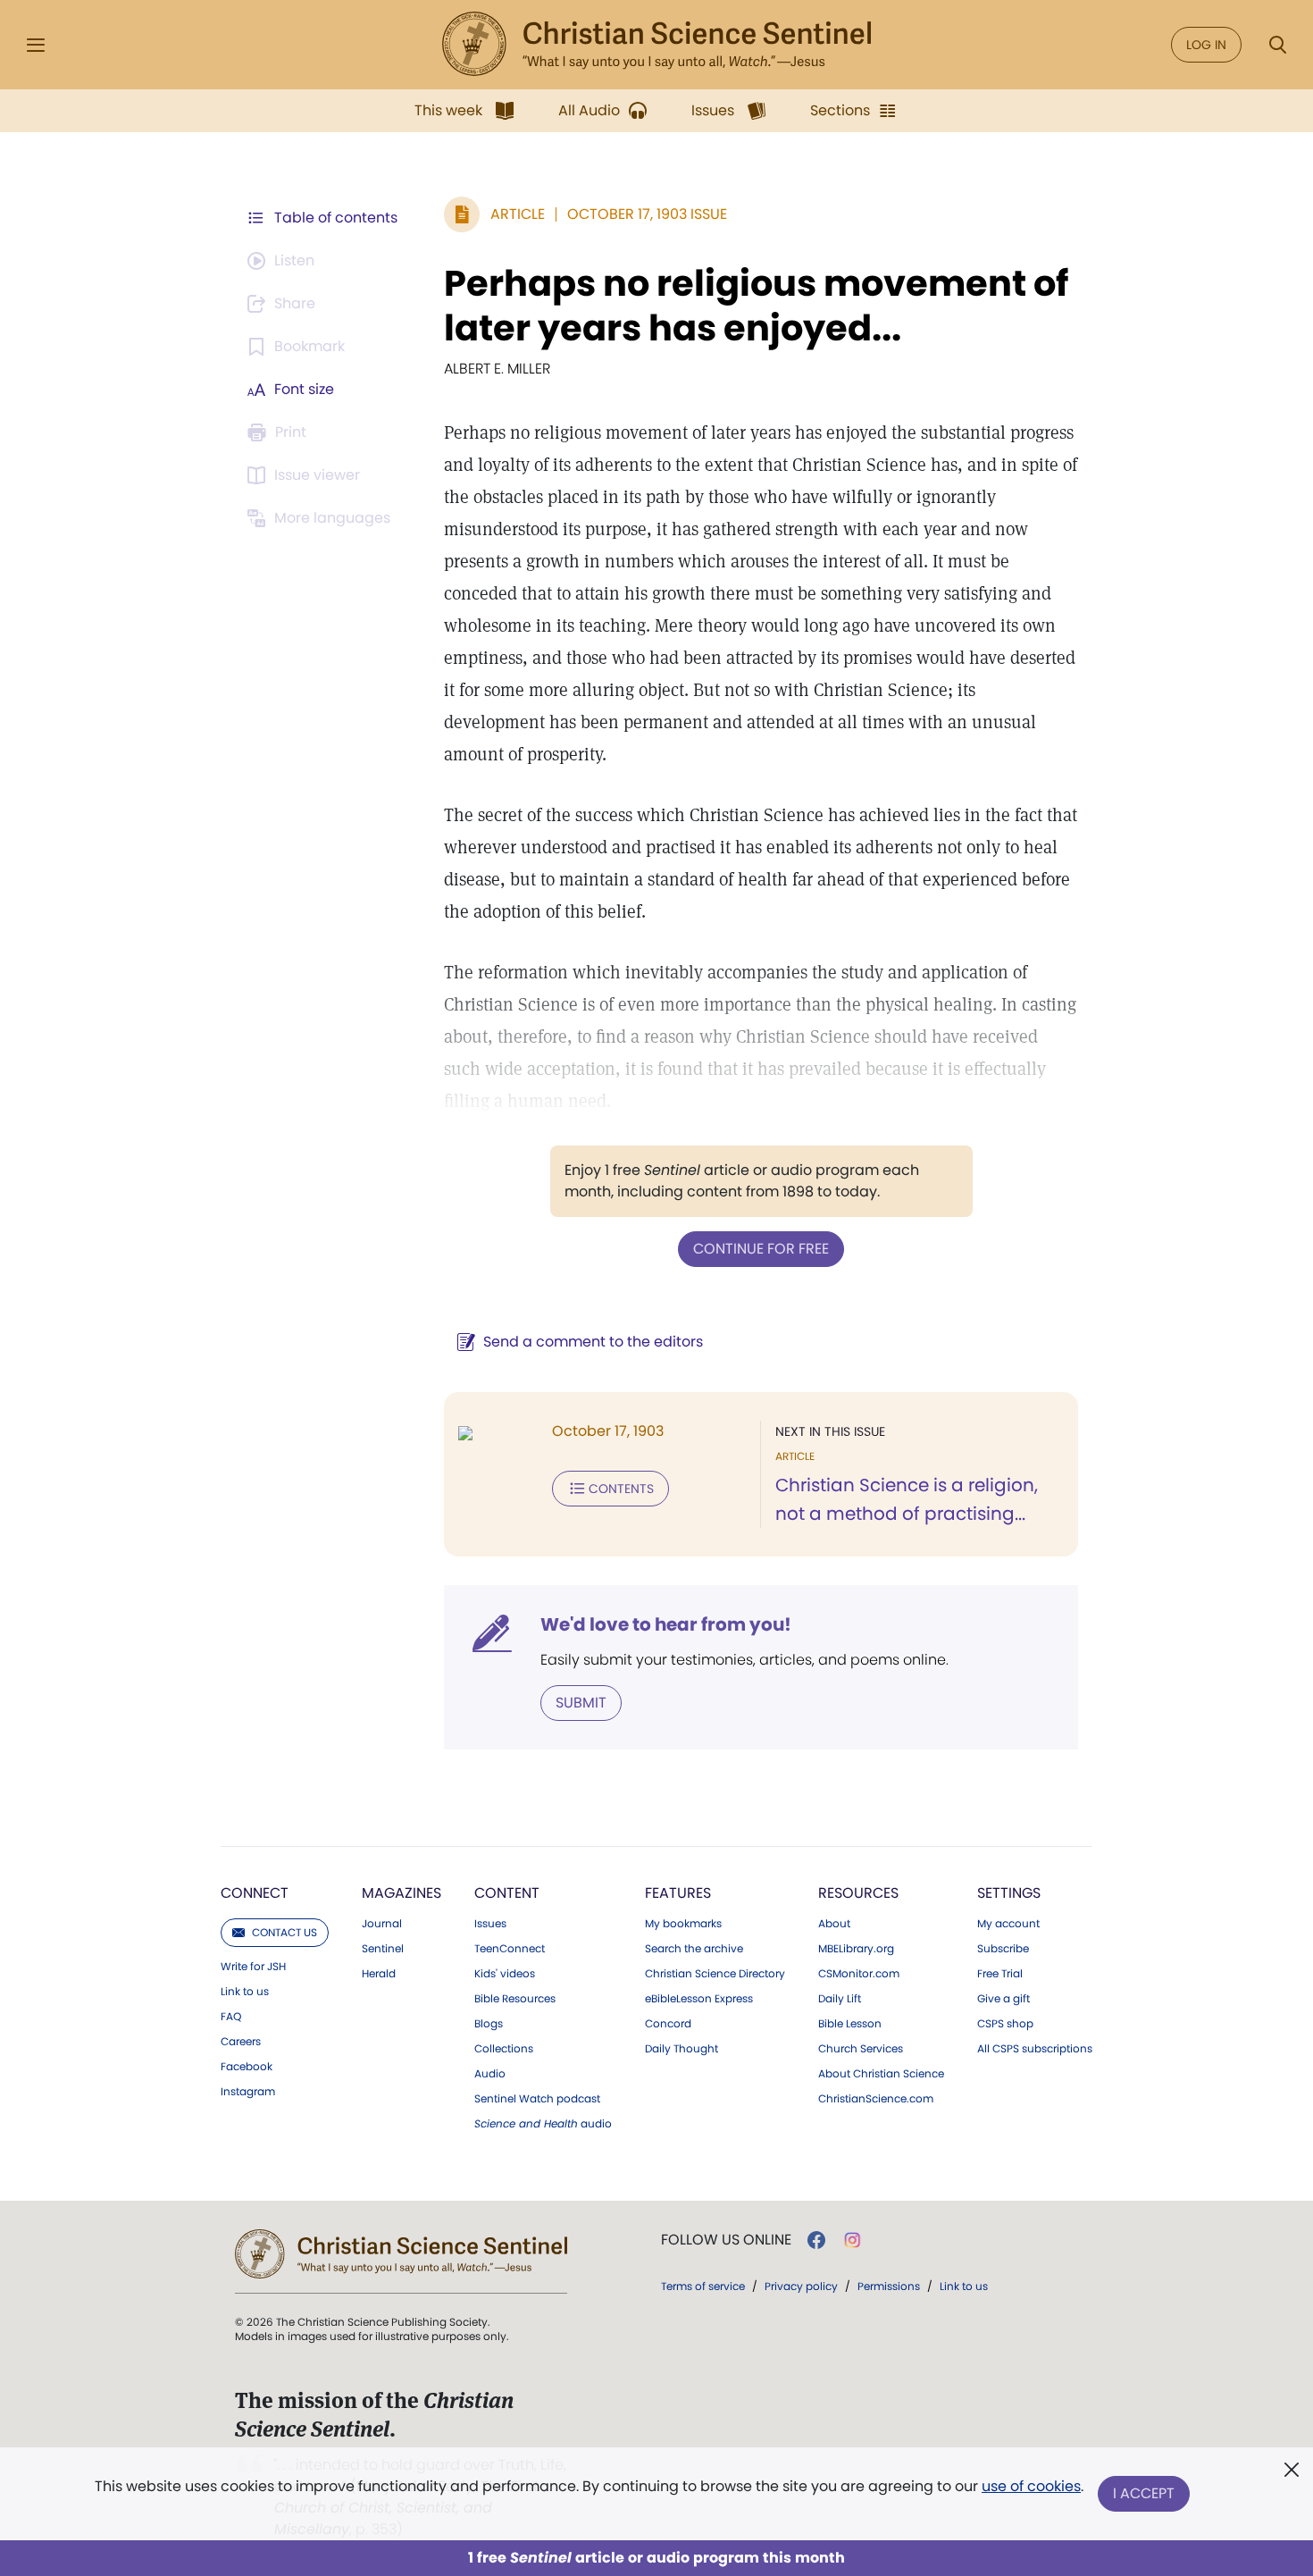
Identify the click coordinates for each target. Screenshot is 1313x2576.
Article (518, 214)
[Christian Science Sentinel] (656, 45)
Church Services (861, 2049)
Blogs (489, 2024)
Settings (1009, 1893)
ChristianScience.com (876, 2099)
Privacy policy (801, 2286)
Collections (504, 2049)
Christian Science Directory (715, 1974)
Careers (241, 2042)
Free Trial (1000, 1974)
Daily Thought (682, 2049)
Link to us (245, 1992)
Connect (255, 1893)
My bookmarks (683, 1924)
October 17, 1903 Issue (647, 214)
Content (507, 1893)
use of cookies (1031, 2486)
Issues (490, 1924)
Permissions (889, 2286)
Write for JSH (253, 1967)
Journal (382, 1924)
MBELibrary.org (856, 1949)
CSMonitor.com (859, 1974)
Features (678, 1893)
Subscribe (1003, 1949)
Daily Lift (840, 1999)
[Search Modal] (1277, 45)
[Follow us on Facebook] (816, 2240)
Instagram (248, 2092)
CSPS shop (1005, 2024)
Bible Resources (515, 1999)
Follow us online (726, 2240)
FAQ (231, 2017)
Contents (621, 1489)
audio (543, 2124)
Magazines (401, 1893)
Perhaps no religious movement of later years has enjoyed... (756, 306)
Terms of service (703, 2286)
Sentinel (383, 1949)
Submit (581, 1703)
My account (1008, 1924)
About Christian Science (881, 2074)
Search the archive (694, 1949)
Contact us (284, 1932)
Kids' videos (505, 1974)
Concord (668, 2024)
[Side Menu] (36, 45)
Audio (490, 2074)
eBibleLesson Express (699, 1999)
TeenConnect (510, 1949)
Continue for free (761, 1249)
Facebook (247, 2067)
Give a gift (1004, 1999)
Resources (858, 1893)
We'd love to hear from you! (666, 1624)
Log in (1206, 45)
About (834, 1924)
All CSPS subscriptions (1035, 2049)
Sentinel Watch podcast (537, 2099)
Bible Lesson (850, 2024)
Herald (379, 1974)
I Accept (1144, 2493)
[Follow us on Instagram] (853, 2240)
